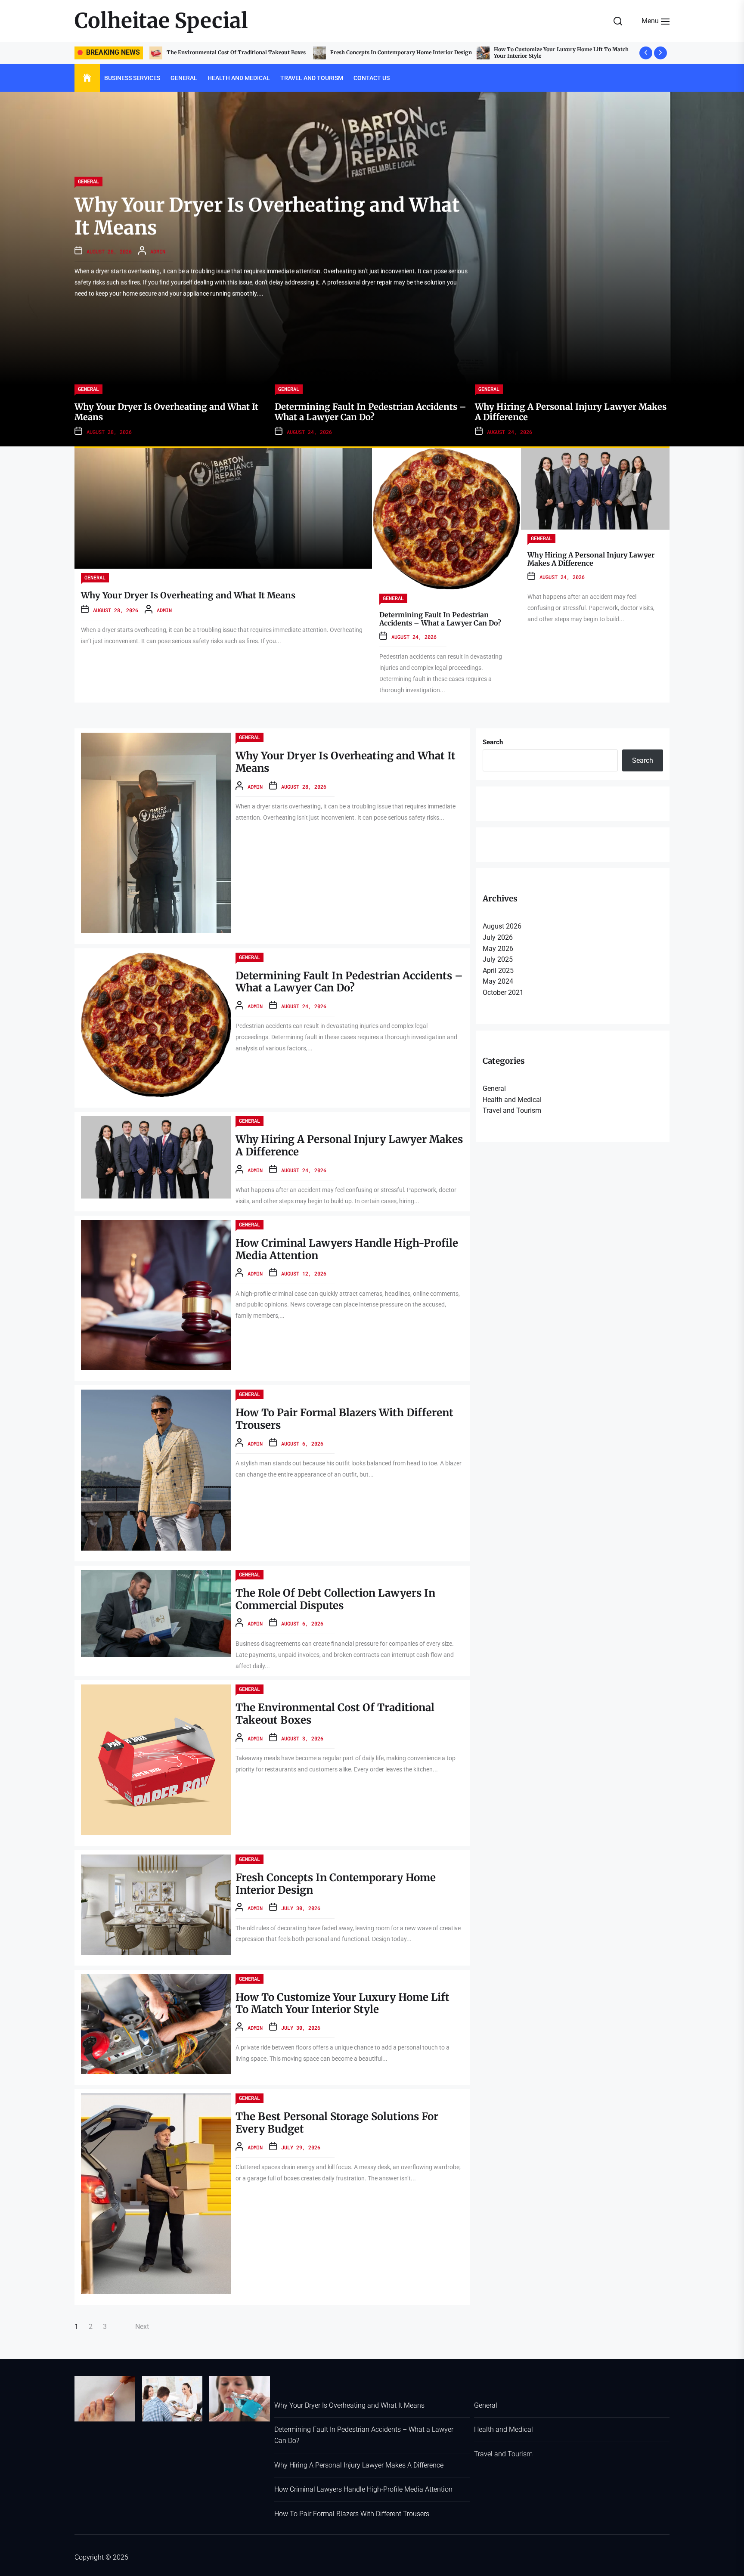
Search (493, 742)
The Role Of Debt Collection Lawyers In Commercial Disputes (335, 1599)
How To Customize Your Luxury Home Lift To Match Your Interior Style (234, 52)
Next (142, 2327)
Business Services (132, 78)
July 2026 (498, 937)
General (184, 78)
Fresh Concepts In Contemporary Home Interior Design (336, 1884)
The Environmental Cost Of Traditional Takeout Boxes (335, 1714)
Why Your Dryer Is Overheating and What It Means (559, 52)
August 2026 (502, 926)
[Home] (87, 78)
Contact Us (372, 78)
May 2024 (498, 981)
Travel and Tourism (312, 78)
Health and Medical (239, 78)
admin (158, 251)
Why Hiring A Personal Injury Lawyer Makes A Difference (591, 559)
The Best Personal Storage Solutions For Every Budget (399, 52)
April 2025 (498, 971)
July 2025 (498, 959)
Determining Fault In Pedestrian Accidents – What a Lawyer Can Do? (440, 619)
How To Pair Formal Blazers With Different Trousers (344, 1419)
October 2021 (503, 992)
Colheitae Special (161, 21)
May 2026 (498, 949)
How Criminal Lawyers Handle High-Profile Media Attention (347, 1249)
